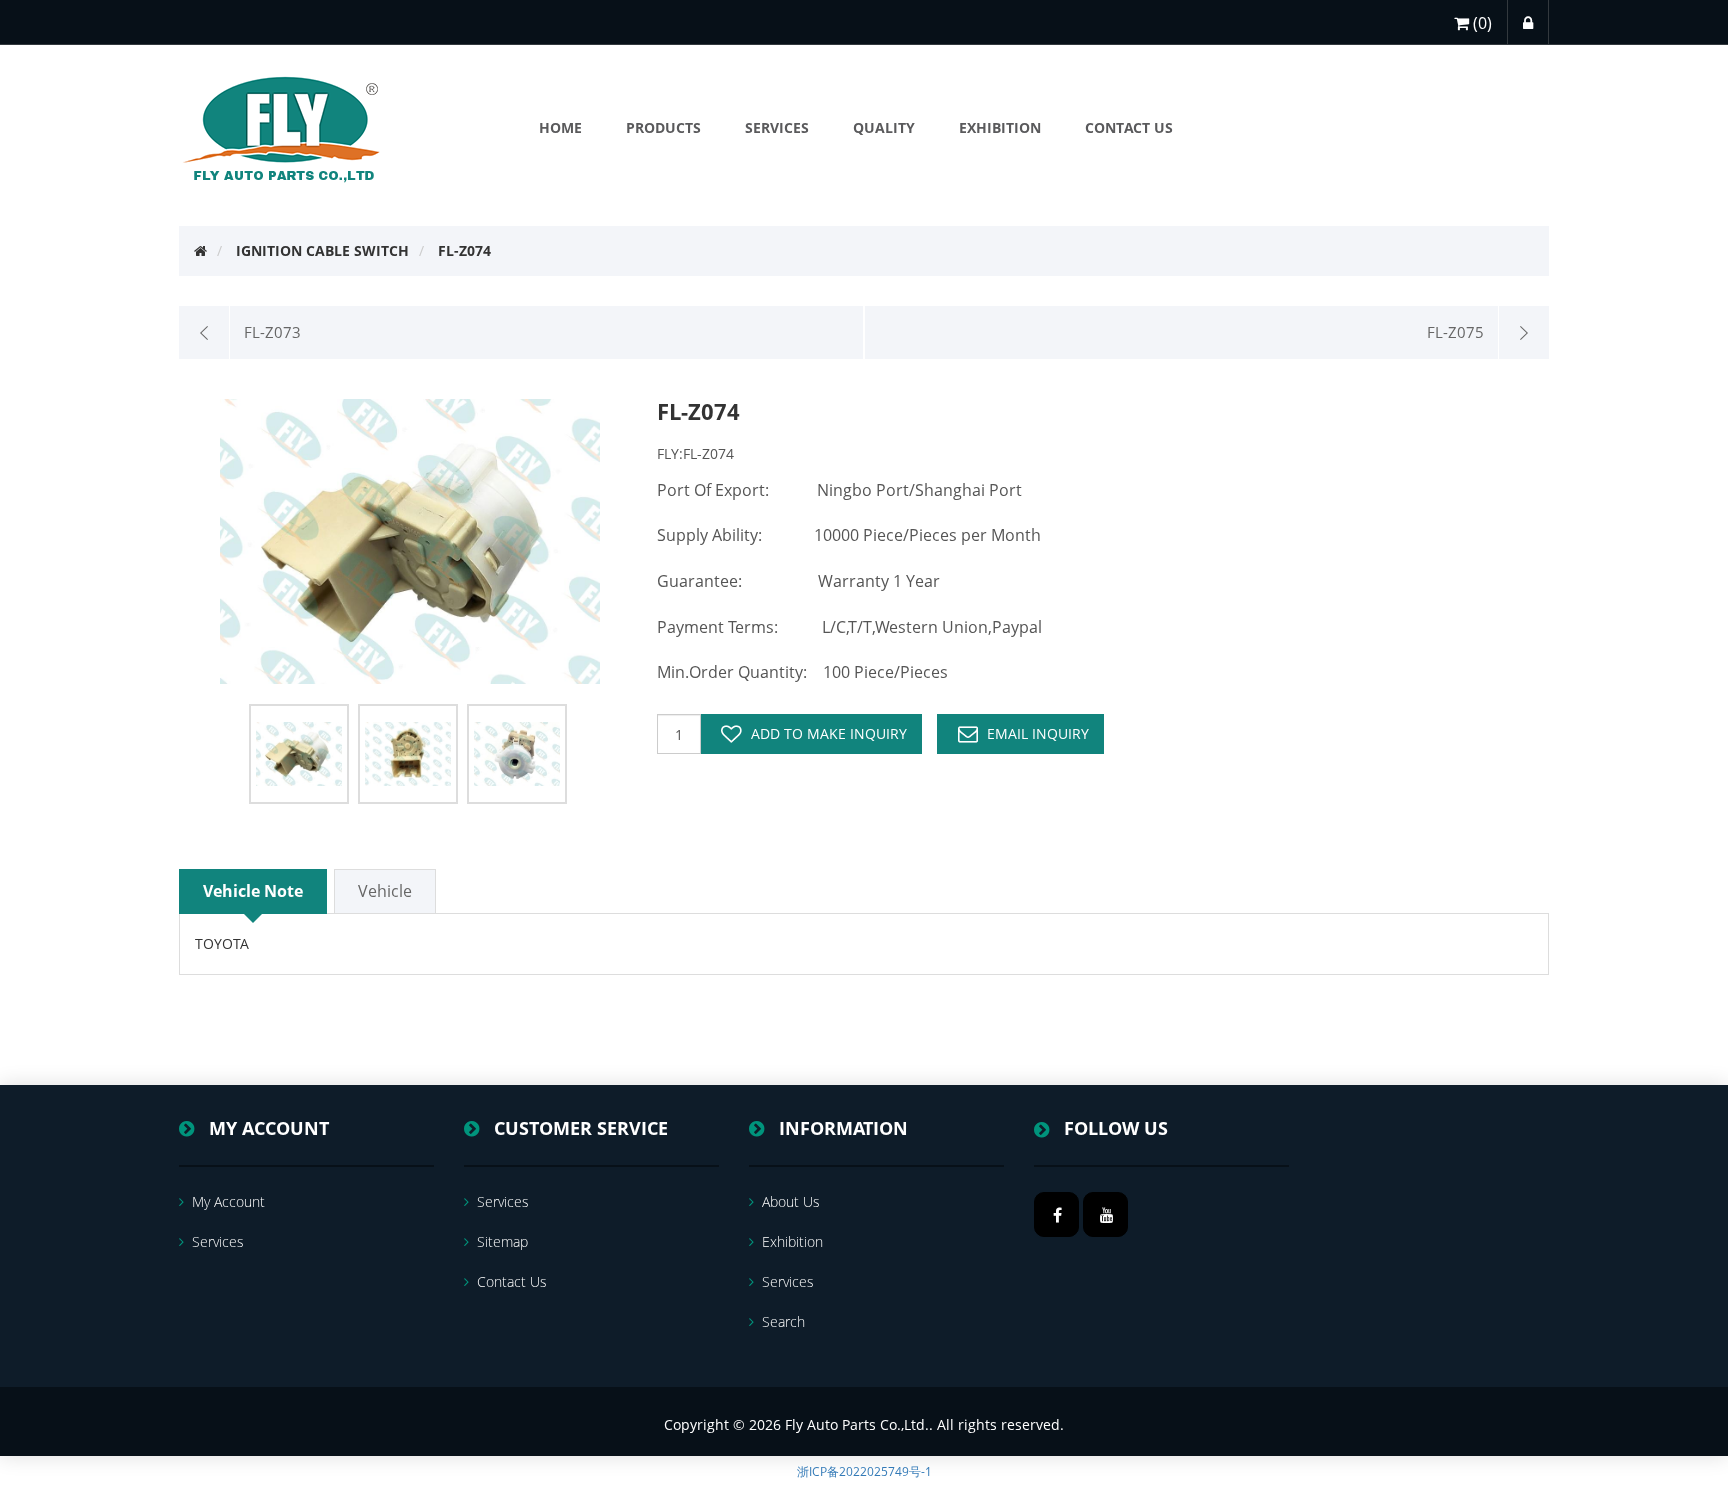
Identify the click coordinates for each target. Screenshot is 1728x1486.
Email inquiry (1038, 733)
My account (228, 1201)
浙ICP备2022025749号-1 (864, 1471)
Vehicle (385, 891)
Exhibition (792, 1241)
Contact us (512, 1281)
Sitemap (502, 1241)
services (218, 1241)
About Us (791, 1201)
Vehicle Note (253, 891)
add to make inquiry (829, 733)
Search (783, 1321)
